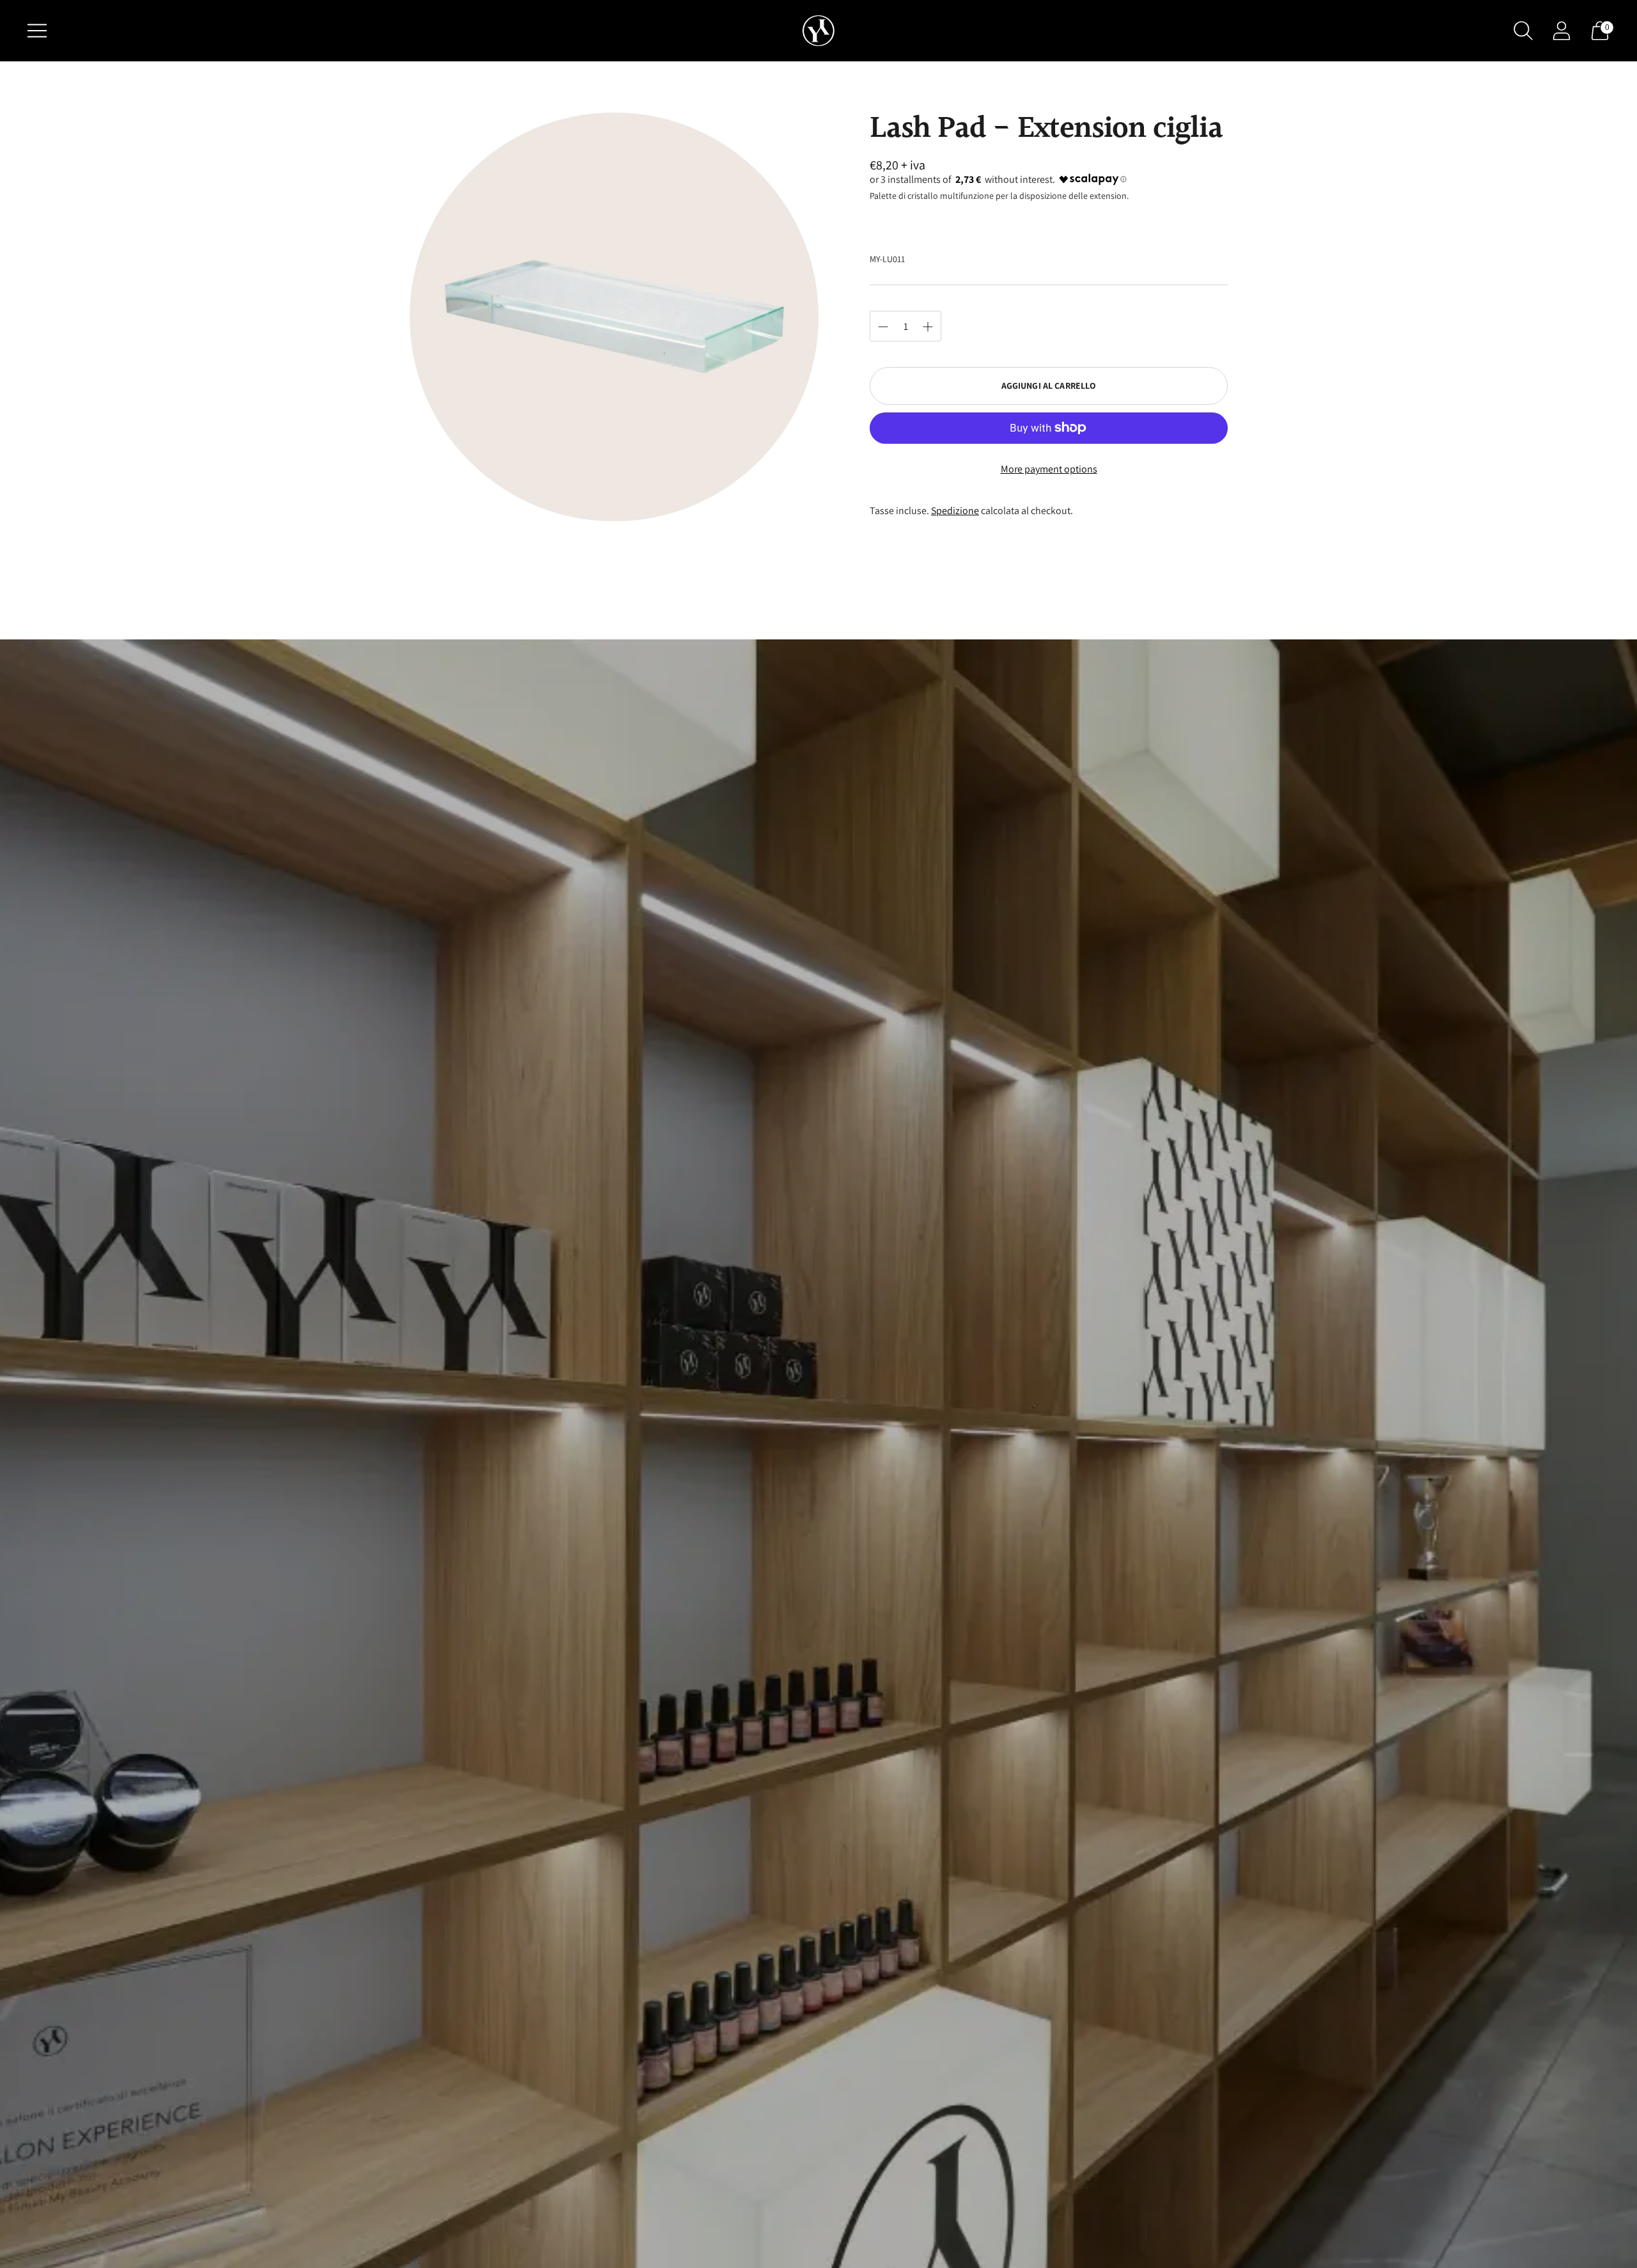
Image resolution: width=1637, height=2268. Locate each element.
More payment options (1049, 469)
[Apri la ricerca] (1523, 31)
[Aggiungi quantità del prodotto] (883, 327)
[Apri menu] (37, 31)
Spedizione (955, 511)
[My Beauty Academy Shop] (818, 31)
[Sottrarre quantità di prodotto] (928, 327)
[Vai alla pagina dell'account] (1562, 31)
